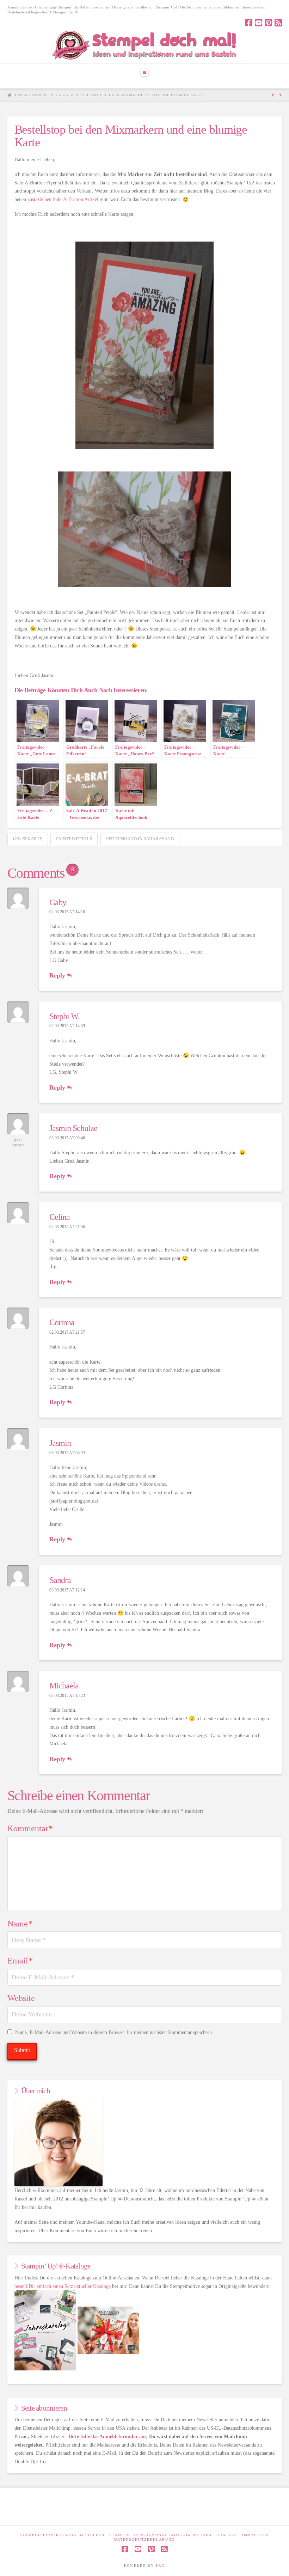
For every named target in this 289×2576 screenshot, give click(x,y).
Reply (58, 975)
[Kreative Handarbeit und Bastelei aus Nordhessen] (145, 45)
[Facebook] (249, 23)
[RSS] (278, 23)
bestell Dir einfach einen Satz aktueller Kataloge (63, 2286)
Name (20, 1924)
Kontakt (227, 2535)
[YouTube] (259, 23)
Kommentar (30, 1828)
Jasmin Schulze (73, 1128)
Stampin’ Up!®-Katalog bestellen (62, 2535)
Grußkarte (28, 839)
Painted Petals (74, 839)
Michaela (64, 1686)
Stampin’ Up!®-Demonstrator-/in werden (161, 2535)
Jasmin (60, 1443)
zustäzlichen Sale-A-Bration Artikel (64, 199)
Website (21, 1998)
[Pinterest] (268, 23)
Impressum (256, 2535)
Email (20, 1961)
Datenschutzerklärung (144, 2540)
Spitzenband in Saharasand (140, 839)
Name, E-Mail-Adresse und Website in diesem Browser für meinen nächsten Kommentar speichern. (114, 2032)
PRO (160, 2566)
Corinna (62, 1322)
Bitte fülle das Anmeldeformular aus (107, 2437)
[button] (144, 73)
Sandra (60, 1580)
